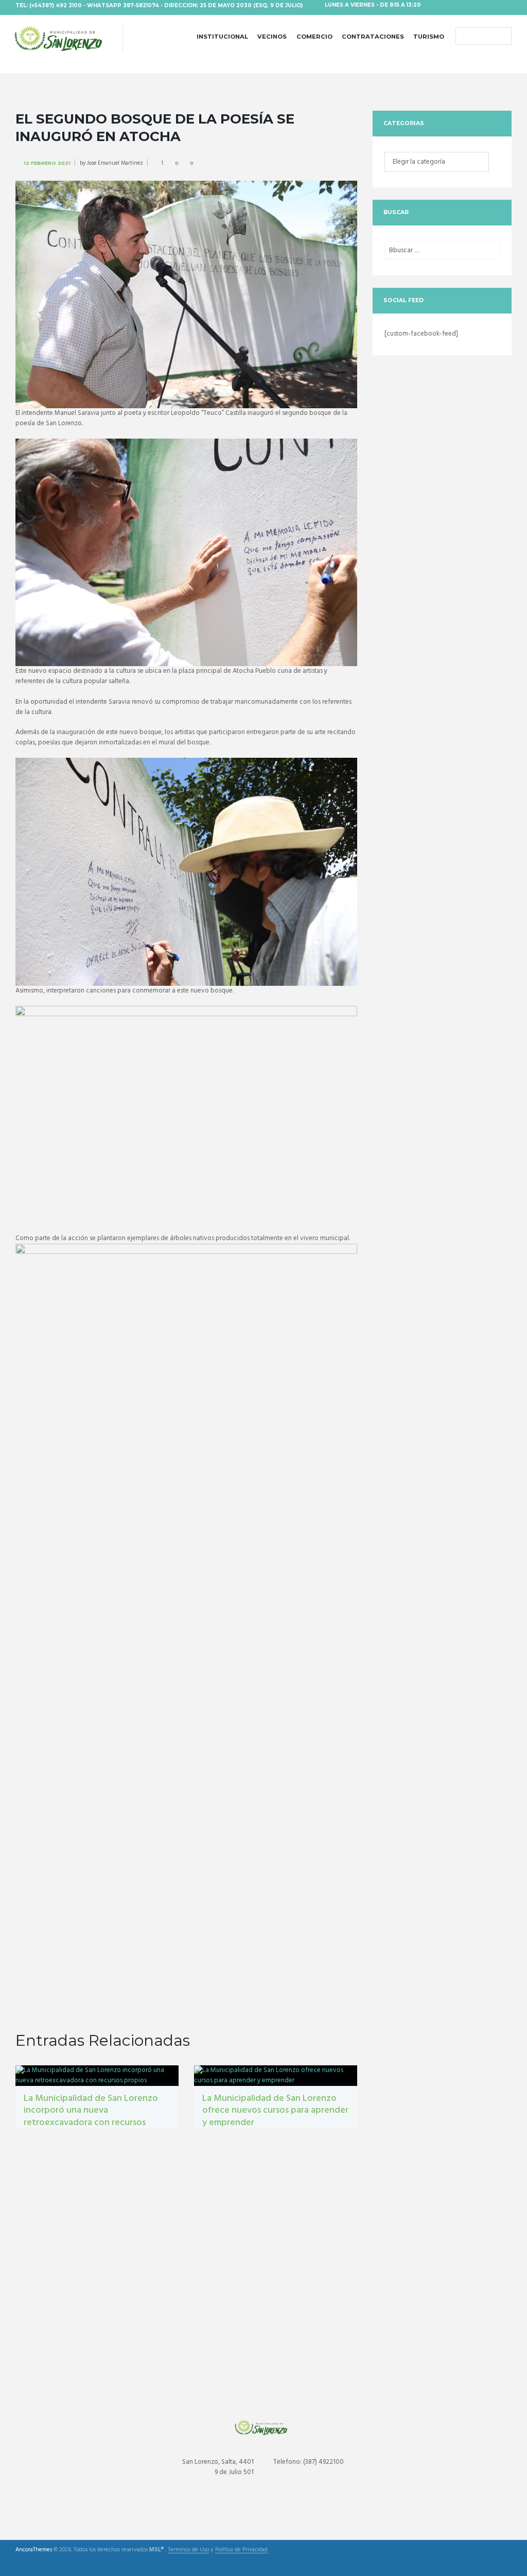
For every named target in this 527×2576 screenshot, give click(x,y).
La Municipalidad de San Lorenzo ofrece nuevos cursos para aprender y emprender (275, 2111)
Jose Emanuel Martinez (115, 163)
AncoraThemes (34, 2550)
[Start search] (463, 37)
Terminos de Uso (188, 2550)
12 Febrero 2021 (47, 163)
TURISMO (429, 37)
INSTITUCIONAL (222, 37)
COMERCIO (314, 37)
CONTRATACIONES (373, 37)
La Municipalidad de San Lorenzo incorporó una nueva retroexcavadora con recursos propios (91, 2117)
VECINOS (272, 37)
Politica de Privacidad (241, 2550)
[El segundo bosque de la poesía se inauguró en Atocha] (186, 294)
